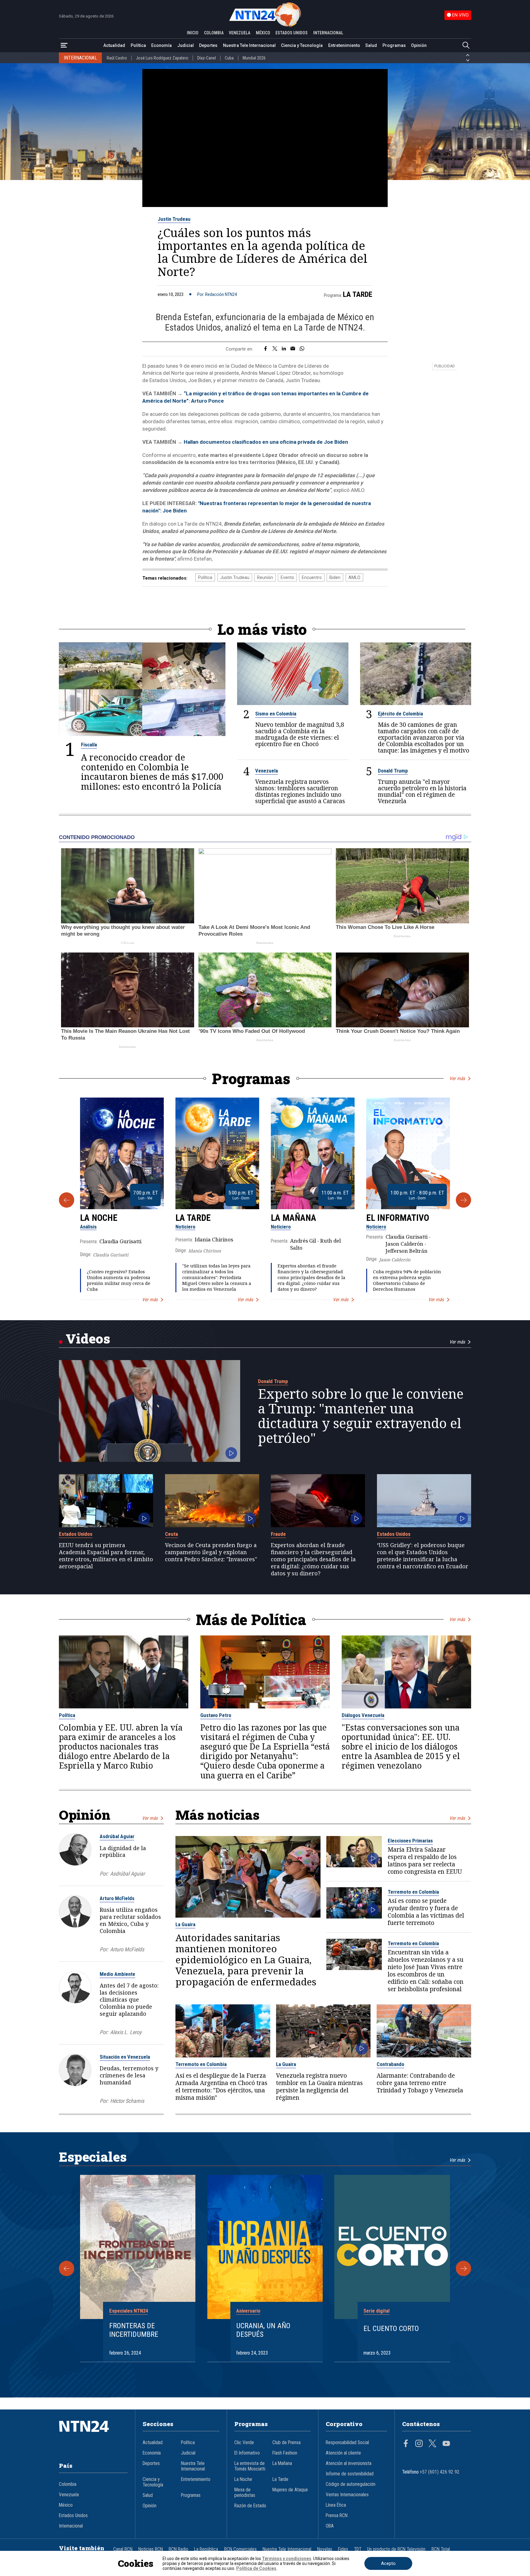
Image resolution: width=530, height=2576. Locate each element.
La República (206, 2549)
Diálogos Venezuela (363, 1715)
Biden (335, 577)
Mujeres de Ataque (290, 2490)
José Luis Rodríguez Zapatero (162, 58)
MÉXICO (263, 33)
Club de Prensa (286, 2443)
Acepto (388, 2563)
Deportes (208, 45)
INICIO (193, 33)
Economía (161, 45)
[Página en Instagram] (419, 2444)
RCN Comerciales (240, 2549)
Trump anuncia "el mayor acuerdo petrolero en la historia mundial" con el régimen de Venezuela (422, 791)
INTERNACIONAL (328, 33)
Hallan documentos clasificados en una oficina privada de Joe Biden (266, 442)
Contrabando (390, 2064)
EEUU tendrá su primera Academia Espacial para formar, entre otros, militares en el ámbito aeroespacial (106, 1556)
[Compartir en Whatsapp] (302, 349)
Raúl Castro (117, 58)
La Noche (99, 1218)
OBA (330, 2526)
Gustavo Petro (216, 1715)
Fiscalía (89, 745)
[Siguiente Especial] (463, 2268)
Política (138, 45)
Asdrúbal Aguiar (117, 1836)
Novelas (325, 2549)
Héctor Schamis (127, 2101)
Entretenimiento (344, 45)
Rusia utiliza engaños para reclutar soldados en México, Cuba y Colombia (130, 1920)
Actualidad (114, 45)
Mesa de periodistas (245, 2493)
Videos (88, 1338)
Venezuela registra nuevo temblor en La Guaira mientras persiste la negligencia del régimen (319, 2087)
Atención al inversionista (349, 2463)
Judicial (186, 45)
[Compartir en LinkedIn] (284, 349)
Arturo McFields (117, 1898)
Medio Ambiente (117, 1974)
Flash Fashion (285, 2453)
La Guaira (185, 1924)
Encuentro (312, 577)
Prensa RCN (337, 2516)
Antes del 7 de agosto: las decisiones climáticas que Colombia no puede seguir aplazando (129, 1999)
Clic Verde (244, 2443)
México (66, 2505)
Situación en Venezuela (125, 2057)
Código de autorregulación (351, 2484)
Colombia (68, 2484)
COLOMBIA (214, 33)
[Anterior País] (468, 55)
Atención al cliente (343, 2453)
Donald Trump (393, 771)
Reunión (265, 577)
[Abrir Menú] (64, 46)
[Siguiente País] (468, 60)
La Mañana (294, 1218)
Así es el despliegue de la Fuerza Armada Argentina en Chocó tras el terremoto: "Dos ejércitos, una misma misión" (221, 2087)
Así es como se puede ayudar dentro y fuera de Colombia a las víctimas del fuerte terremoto (426, 1912)
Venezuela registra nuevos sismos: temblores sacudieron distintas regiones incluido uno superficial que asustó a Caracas (300, 791)
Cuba (229, 58)
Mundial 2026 (254, 58)
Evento (287, 577)
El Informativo (398, 1218)
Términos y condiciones (287, 2559)
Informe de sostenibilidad (350, 2474)
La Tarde (358, 294)
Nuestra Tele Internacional (249, 45)
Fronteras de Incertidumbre (134, 2330)
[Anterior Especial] (67, 2268)
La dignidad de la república (123, 1851)
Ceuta (171, 1534)
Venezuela (267, 771)
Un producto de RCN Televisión (396, 2549)
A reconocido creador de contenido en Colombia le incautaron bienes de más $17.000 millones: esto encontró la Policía (152, 772)
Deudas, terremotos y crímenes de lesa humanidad (129, 2075)
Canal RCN (123, 2549)
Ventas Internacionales (347, 2495)
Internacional (71, 2526)
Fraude (278, 1534)
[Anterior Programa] (67, 1200)
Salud (371, 45)
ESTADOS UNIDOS (292, 33)
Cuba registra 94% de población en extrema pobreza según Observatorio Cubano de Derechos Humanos (407, 1280)
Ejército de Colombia (400, 714)
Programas (394, 45)
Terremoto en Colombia (413, 1892)
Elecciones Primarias (410, 1841)
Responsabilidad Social (347, 2443)
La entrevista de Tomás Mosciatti (250, 2466)
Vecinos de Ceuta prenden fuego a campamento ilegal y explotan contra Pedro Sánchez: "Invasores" (211, 1552)
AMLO (354, 577)
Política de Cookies (256, 2568)
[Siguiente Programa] (463, 1200)
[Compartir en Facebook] (265, 349)
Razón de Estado (250, 2506)
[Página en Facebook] (406, 2444)
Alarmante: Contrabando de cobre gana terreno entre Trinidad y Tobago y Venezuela (420, 2083)
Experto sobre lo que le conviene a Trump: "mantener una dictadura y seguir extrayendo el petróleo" (361, 1416)
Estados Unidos (76, 1534)
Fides (343, 2549)
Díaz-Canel (207, 58)
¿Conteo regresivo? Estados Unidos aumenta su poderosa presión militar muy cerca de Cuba (119, 1280)
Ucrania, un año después (263, 2330)
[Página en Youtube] (446, 2444)
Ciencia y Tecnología (302, 45)
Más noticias (217, 1815)
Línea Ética (336, 2505)
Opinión (419, 45)
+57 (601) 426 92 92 (440, 2472)
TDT (358, 2549)
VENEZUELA (240, 33)
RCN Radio (179, 2549)
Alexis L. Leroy (126, 2032)
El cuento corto (391, 2329)
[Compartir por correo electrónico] (293, 349)
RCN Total (441, 2549)
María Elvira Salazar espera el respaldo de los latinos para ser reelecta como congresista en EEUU (425, 1861)
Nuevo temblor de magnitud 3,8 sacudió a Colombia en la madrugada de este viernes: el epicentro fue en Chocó (300, 734)
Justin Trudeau (174, 219)
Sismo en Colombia (276, 714)
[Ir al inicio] (93, 2436)
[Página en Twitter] (432, 2444)
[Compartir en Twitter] (275, 349)
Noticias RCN (151, 2549)
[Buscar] (466, 46)
